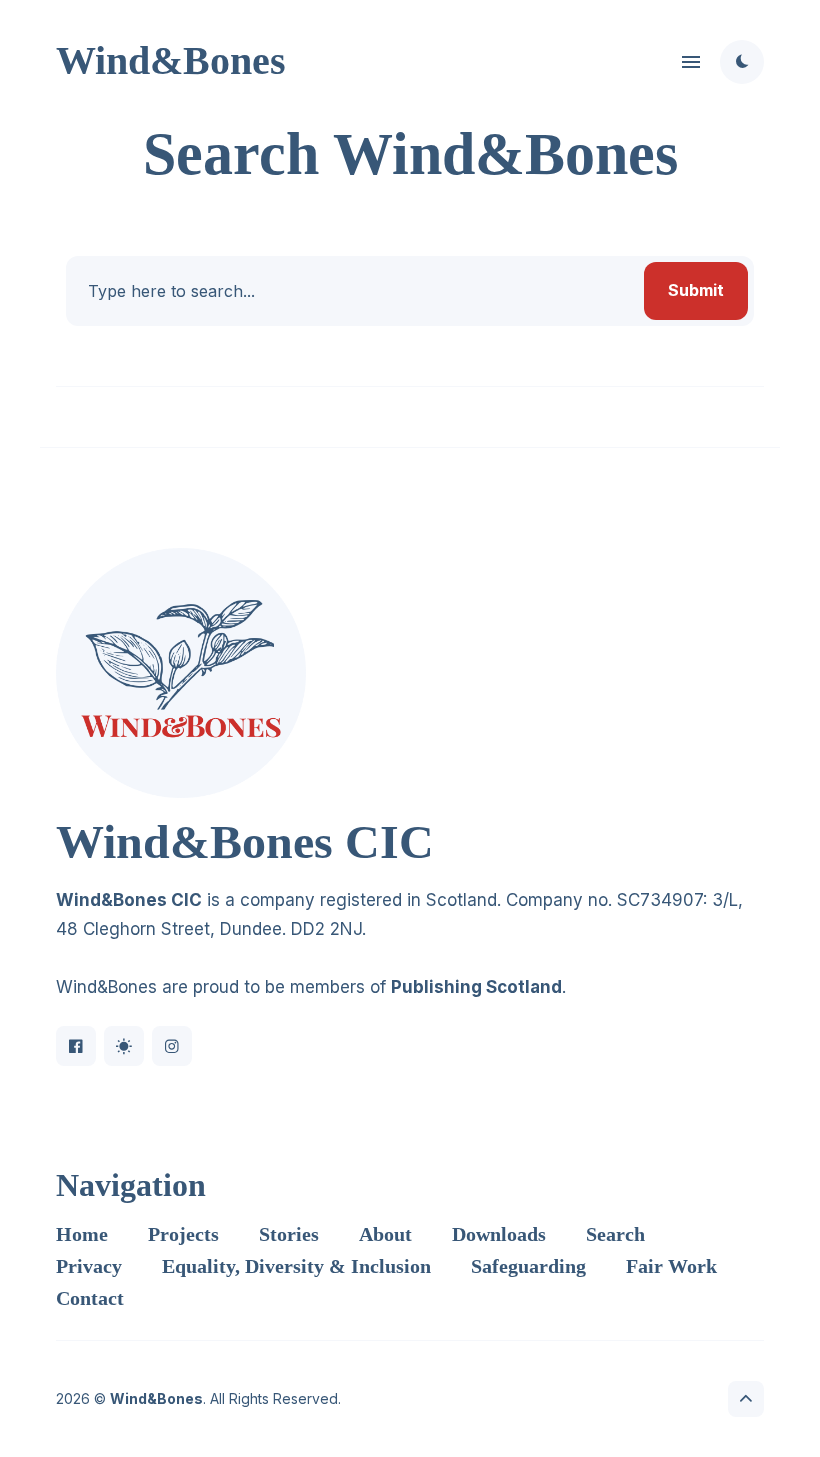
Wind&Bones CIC (129, 900)
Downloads (499, 1234)
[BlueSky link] (124, 1046)
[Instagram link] (172, 1046)
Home (82, 1234)
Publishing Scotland (476, 987)
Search (615, 1234)
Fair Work (671, 1266)
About (385, 1234)
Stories (289, 1234)
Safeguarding (528, 1266)
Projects (183, 1234)
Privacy (89, 1266)
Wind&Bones (171, 60)
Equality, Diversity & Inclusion (296, 1266)
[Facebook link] (76, 1046)
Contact (90, 1298)
